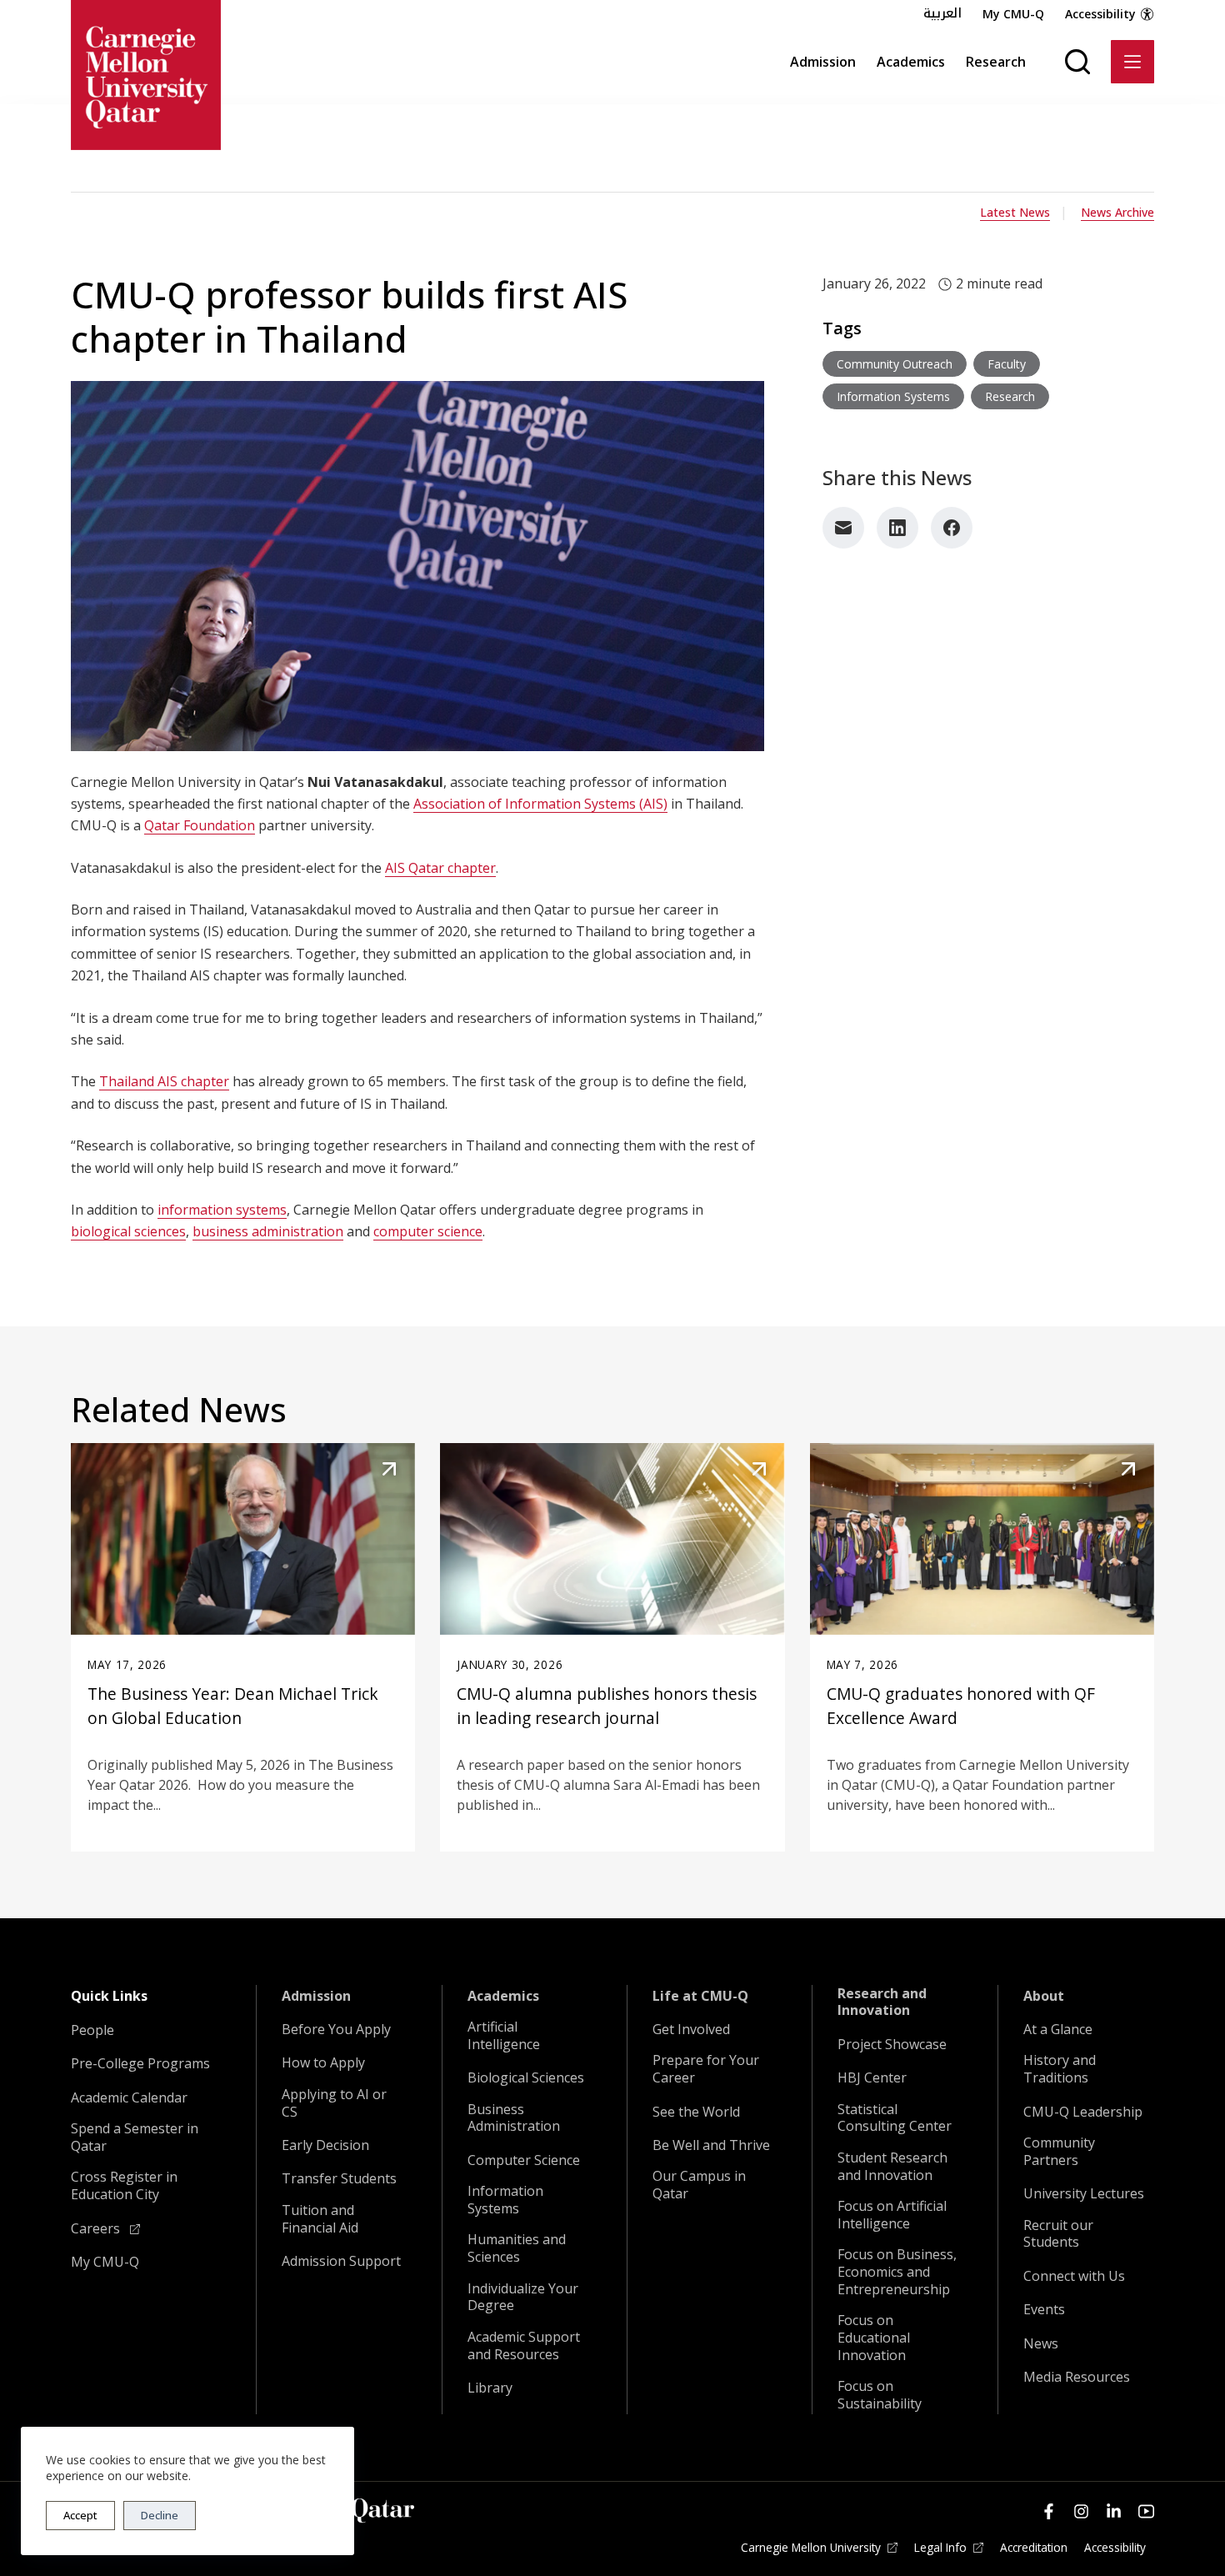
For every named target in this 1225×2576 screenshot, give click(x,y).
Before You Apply (336, 2030)
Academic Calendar (129, 2098)
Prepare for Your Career (706, 2069)
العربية (942, 13)
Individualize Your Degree (523, 2298)
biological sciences (128, 1231)
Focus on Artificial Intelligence (892, 2215)
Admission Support (341, 2261)
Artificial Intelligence (504, 2036)
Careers (97, 2229)
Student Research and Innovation (892, 2167)
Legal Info (940, 2548)
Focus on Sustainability (880, 2395)
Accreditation (1034, 2548)
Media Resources (1077, 2377)
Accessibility (1100, 14)
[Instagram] (1081, 2511)
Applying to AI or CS (334, 2103)
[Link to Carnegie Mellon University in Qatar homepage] (146, 75)
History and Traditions (1060, 2069)
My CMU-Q (1013, 14)
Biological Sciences (526, 2078)
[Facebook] (952, 528)
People (92, 2030)
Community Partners (1059, 2152)
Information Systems (505, 2200)
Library (490, 2388)
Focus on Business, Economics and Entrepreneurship (897, 2272)
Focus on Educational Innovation (874, 2338)
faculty (1007, 364)
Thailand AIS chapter (164, 1081)
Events (1044, 2310)
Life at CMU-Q (700, 1996)
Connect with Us (1074, 2276)
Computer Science (524, 2160)
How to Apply (323, 2063)
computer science (428, 1231)
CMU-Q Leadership (1083, 2112)
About (1044, 1996)
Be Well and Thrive (711, 2145)
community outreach (895, 364)
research (1010, 396)
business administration (268, 1231)
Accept (80, 2515)
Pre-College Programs (140, 2064)
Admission (823, 62)
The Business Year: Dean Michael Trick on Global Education (233, 1706)
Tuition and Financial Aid (320, 2219)
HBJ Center (872, 2078)
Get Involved (691, 2030)
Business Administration (514, 2118)
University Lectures (1084, 2194)
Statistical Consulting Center (895, 2118)
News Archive (1117, 212)
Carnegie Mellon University (811, 2548)
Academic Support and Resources (524, 2346)
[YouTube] (1146, 2511)
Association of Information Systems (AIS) (540, 804)
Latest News (1015, 212)
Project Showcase (892, 2045)
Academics (911, 62)
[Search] (1077, 62)
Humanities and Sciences (517, 2248)
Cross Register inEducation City (124, 2186)
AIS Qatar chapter (440, 868)
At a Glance (1058, 2030)
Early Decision (325, 2145)
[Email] (843, 528)
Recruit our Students (1058, 2234)
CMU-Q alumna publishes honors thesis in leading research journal (607, 1706)
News (1041, 2344)
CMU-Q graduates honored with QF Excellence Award (961, 1706)
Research (996, 62)
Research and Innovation (882, 2002)
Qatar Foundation (200, 825)
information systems (222, 1210)
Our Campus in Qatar (699, 2185)
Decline (160, 2515)
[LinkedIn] (897, 528)
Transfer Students (339, 2179)
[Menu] (1132, 62)
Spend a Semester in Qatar (135, 2137)
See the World (696, 2112)
